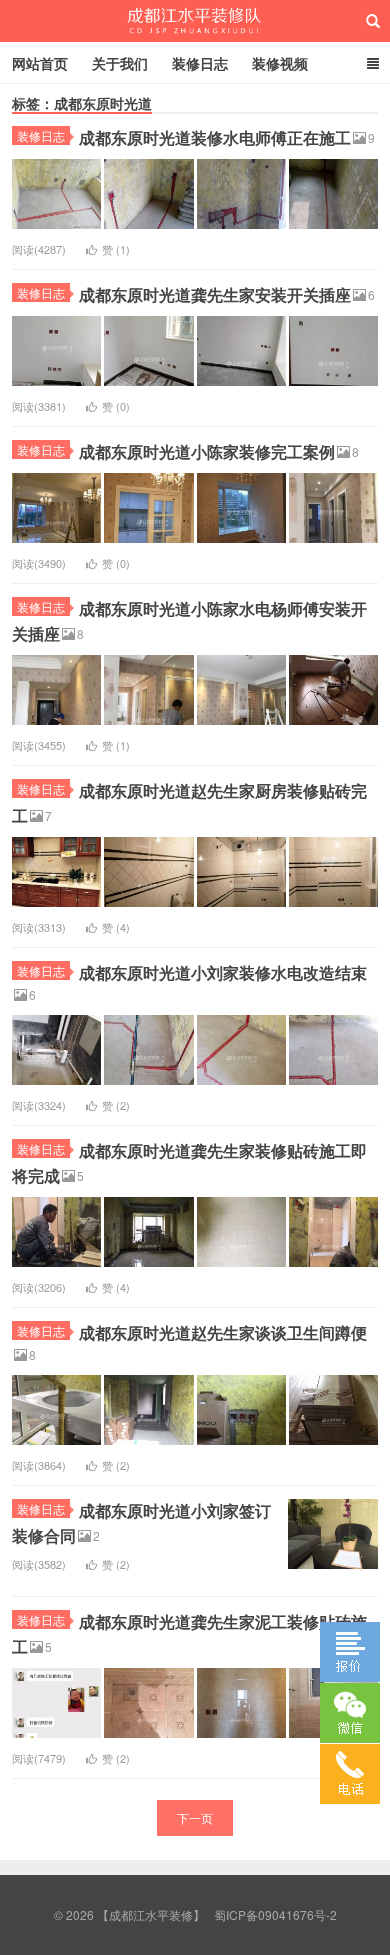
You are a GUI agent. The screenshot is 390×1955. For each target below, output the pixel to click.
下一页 (195, 1817)
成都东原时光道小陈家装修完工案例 (207, 451)
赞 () (116, 249)
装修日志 (200, 63)
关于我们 (120, 63)
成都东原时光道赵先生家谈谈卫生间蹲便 (223, 1332)
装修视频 (280, 63)
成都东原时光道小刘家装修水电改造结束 (223, 972)
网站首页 (40, 63)
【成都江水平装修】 (195, 21)
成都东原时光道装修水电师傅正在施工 (215, 137)
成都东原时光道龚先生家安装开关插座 (215, 294)
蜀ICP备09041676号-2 (275, 1914)
